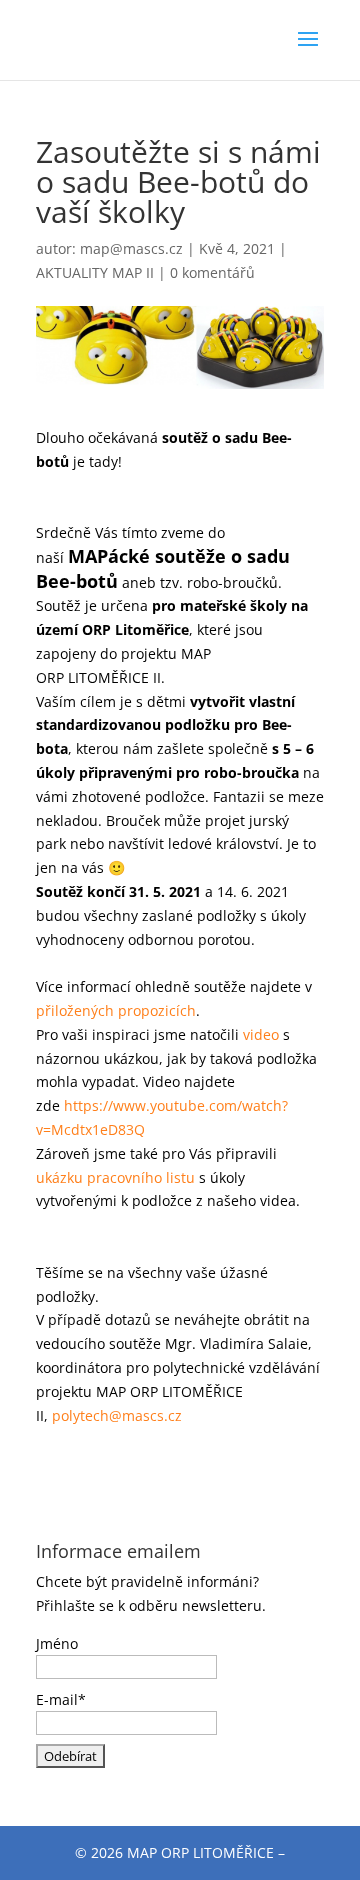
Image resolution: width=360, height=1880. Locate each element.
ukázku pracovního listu (115, 1177)
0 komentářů (212, 272)
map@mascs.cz (131, 248)
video (263, 1034)
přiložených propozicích (116, 1010)
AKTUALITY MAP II (95, 272)
